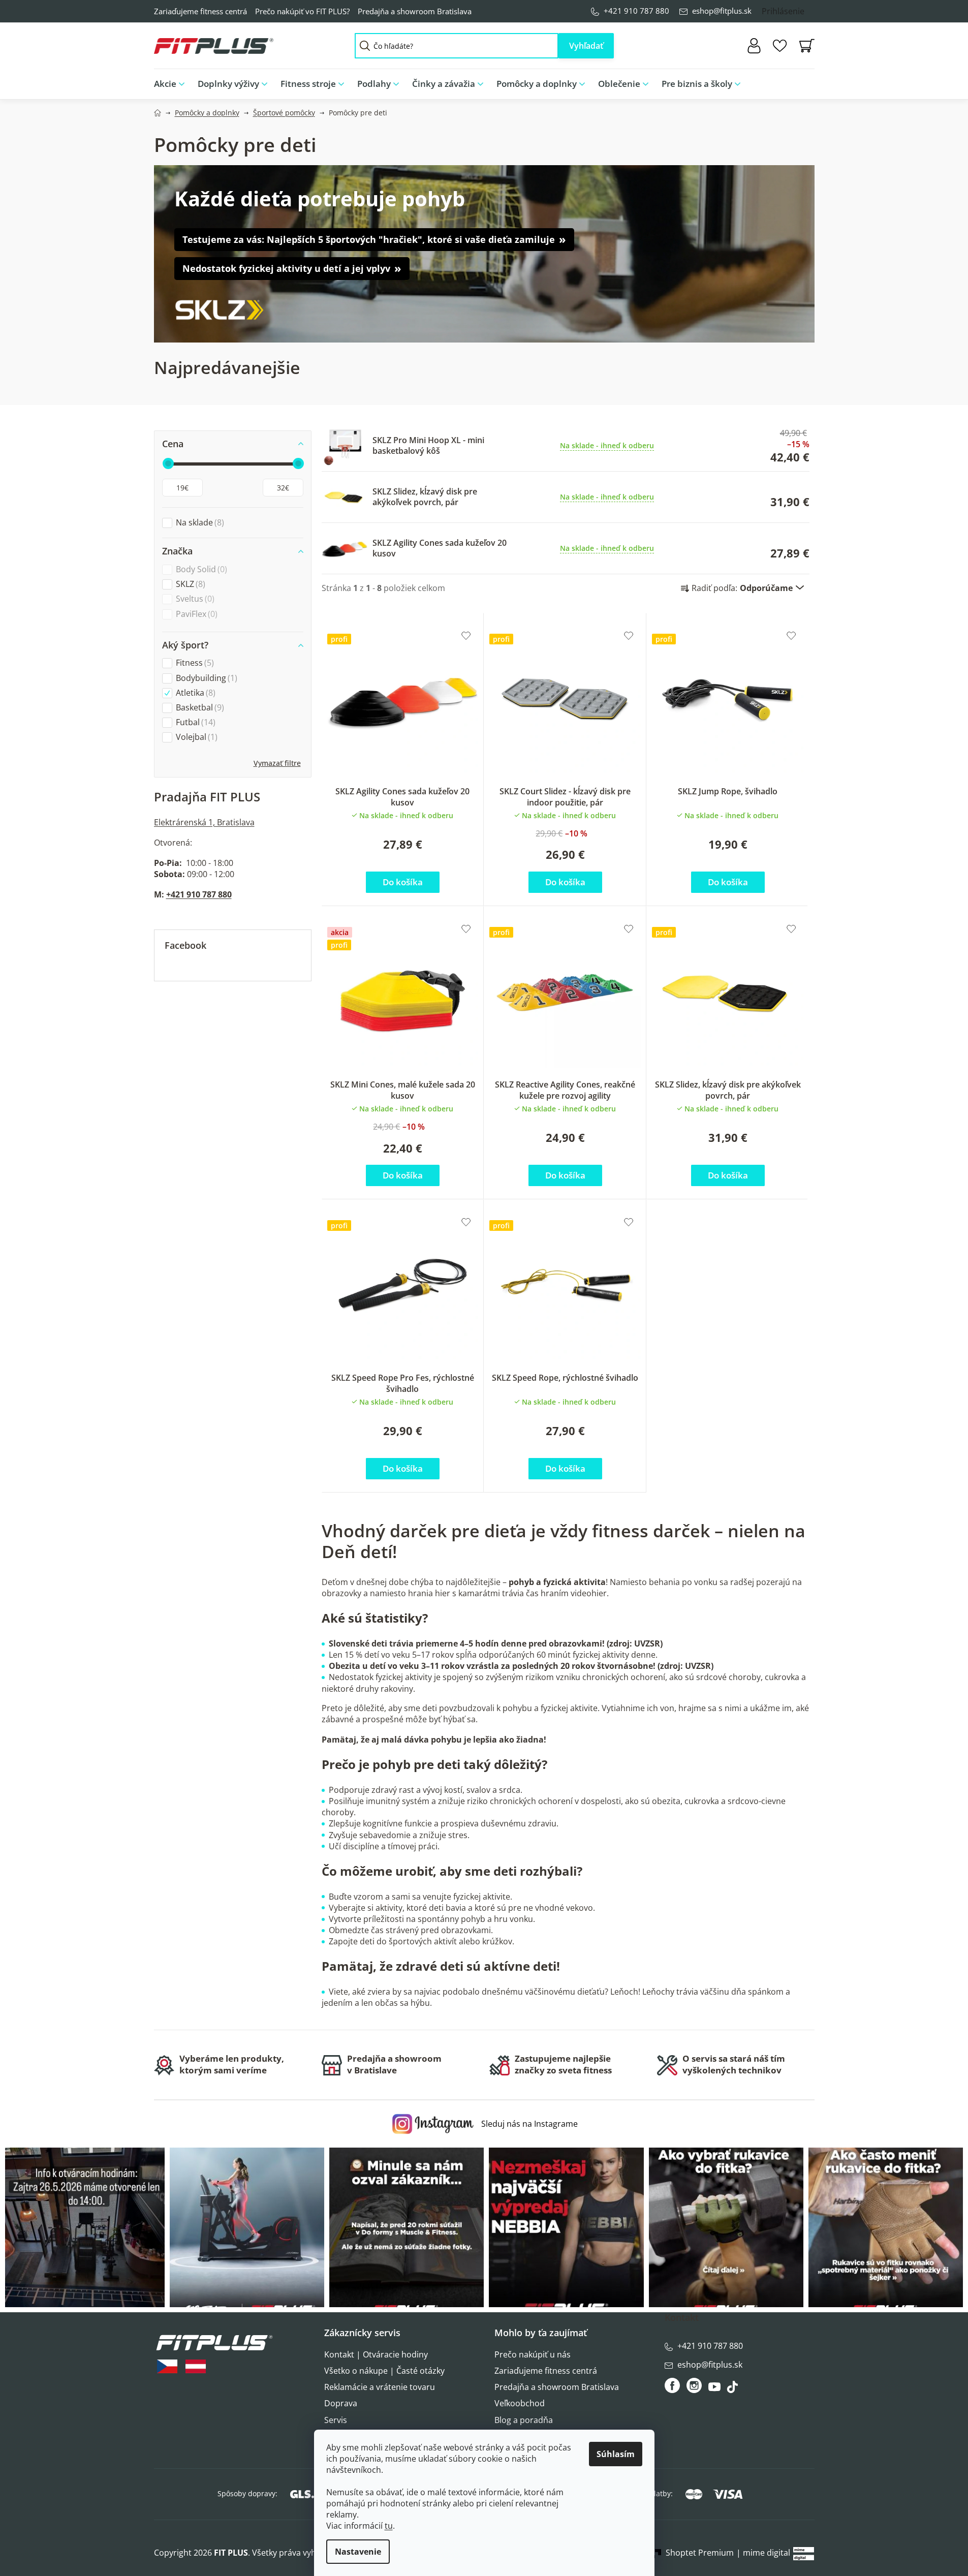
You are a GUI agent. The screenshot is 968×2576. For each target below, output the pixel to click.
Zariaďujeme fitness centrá (200, 11)
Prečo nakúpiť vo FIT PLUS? (302, 11)
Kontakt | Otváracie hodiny (376, 2354)
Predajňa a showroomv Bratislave (394, 2064)
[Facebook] (673, 2385)
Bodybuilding (205, 678)
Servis (336, 2420)
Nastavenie (358, 2552)
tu (389, 2526)
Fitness (194, 663)
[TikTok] (733, 2389)
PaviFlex (195, 614)
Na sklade (199, 523)
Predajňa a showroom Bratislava (415, 11)
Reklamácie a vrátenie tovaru (380, 2387)
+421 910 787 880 (636, 11)
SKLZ (189, 584)
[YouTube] (716, 2389)
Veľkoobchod (520, 2403)
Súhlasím (616, 2454)
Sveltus (194, 599)
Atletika (194, 693)
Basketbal (199, 708)
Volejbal (195, 737)
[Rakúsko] (196, 2366)
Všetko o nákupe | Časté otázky (384, 2371)
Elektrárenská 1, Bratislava (204, 822)
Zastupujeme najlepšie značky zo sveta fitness (563, 2064)
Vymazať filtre (277, 763)
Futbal (194, 722)
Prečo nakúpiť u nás (533, 2354)
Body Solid (200, 569)
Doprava (341, 2403)
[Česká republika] (167, 2366)
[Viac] (799, 81)
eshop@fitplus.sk (722, 11)
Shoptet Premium (700, 2553)
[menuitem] (173, 84)
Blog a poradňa (524, 2420)
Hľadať (586, 46)
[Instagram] (694, 2385)
